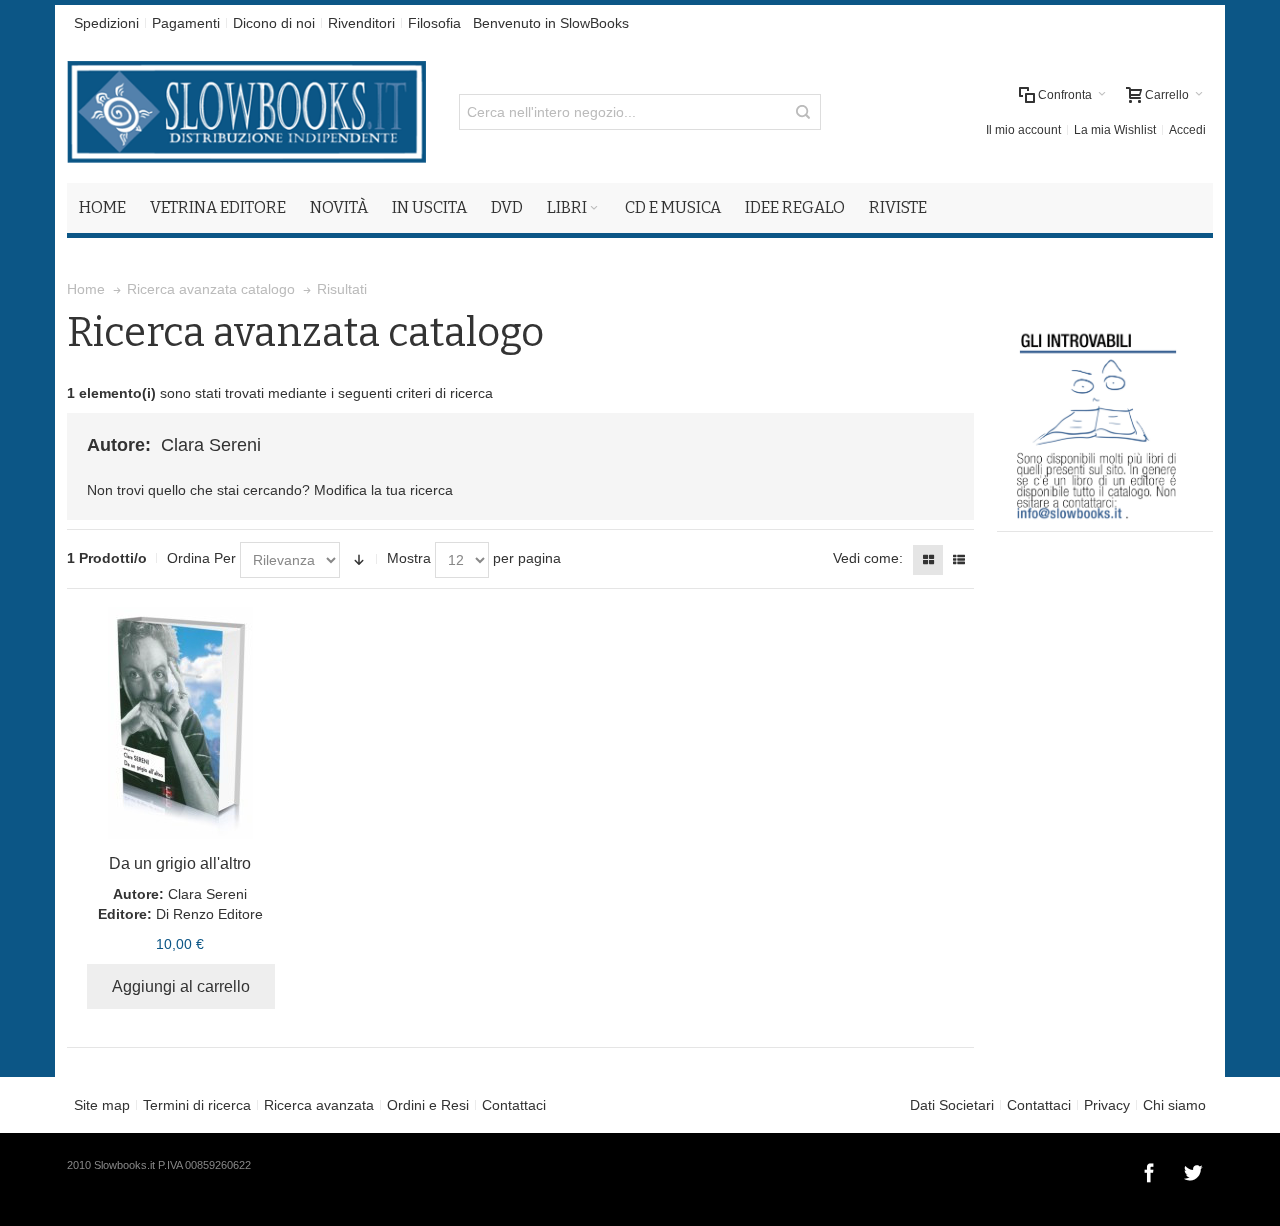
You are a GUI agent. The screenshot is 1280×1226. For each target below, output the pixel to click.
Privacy (1107, 1105)
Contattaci (514, 1105)
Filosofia (434, 23)
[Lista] (959, 560)
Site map (102, 1105)
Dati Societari (952, 1105)
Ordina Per (201, 558)
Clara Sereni (207, 894)
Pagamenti (186, 23)
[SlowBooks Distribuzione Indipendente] (246, 112)
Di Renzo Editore (209, 914)
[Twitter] (1193, 1170)
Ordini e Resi (428, 1105)
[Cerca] (803, 112)
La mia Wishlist (1115, 130)
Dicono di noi (274, 23)
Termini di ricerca (197, 1105)
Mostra (409, 558)
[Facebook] (1151, 1170)
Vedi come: (868, 558)
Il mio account (1023, 130)
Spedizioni (106, 23)
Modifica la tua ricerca (383, 490)
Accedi (1187, 130)
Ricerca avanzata (319, 1105)
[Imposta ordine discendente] (359, 560)
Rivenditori (361, 23)
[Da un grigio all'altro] (180, 723)
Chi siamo (1174, 1105)
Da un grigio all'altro (180, 863)
